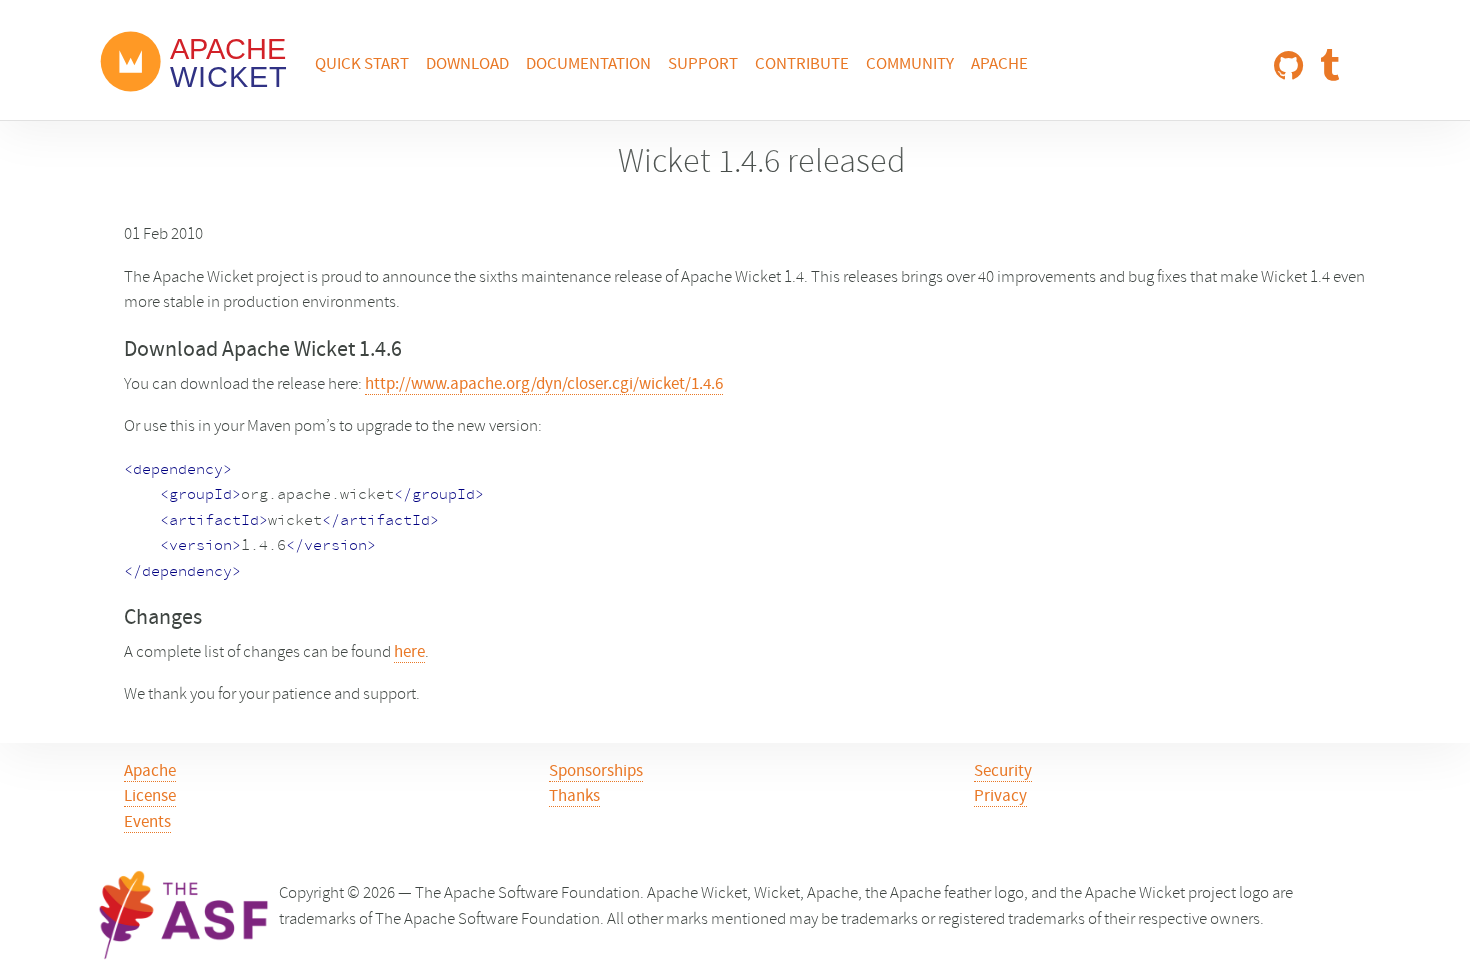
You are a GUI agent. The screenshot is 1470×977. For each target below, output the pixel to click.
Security (1003, 772)
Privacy (1000, 797)
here (409, 653)
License (150, 797)
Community (910, 65)
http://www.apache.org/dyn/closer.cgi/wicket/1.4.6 (544, 385)
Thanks (574, 797)
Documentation (588, 65)
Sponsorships (596, 772)
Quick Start (362, 65)
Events (147, 823)
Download (467, 65)
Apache (999, 65)
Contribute (802, 65)
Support (703, 65)
